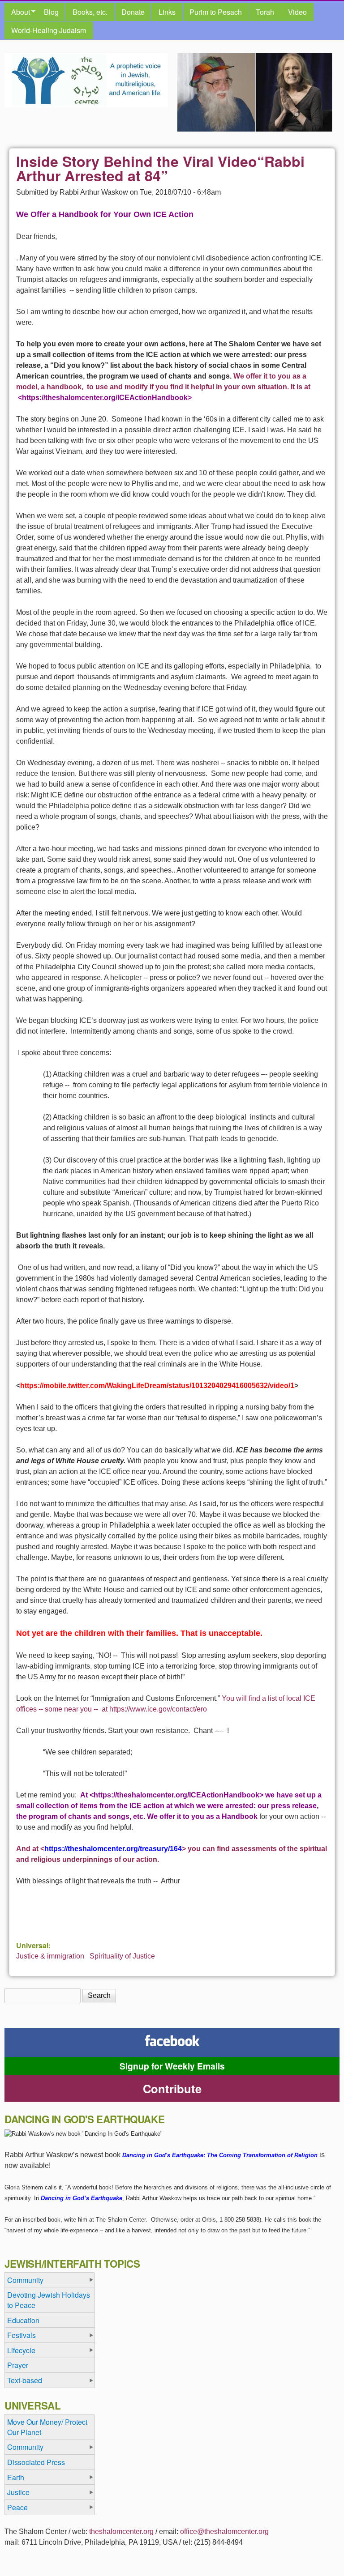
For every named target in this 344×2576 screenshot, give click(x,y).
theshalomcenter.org (121, 2531)
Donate (133, 12)
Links (167, 12)
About (17, 12)
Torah (265, 12)
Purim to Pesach (216, 12)
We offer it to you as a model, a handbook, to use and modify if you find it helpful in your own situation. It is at (163, 387)
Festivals (21, 2335)
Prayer (18, 2365)
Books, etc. (90, 12)
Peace (17, 2507)
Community (25, 2280)
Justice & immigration (50, 1956)
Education (23, 2320)
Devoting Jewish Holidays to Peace (49, 2300)
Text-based (25, 2380)
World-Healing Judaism (49, 30)
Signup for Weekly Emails (172, 2066)
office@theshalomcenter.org (224, 2531)
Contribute (172, 2088)
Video (297, 12)
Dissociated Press (36, 2462)
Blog (51, 12)
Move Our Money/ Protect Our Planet (47, 2427)
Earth (16, 2477)
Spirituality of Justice (122, 1956)
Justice (18, 2492)
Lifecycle (21, 2350)
